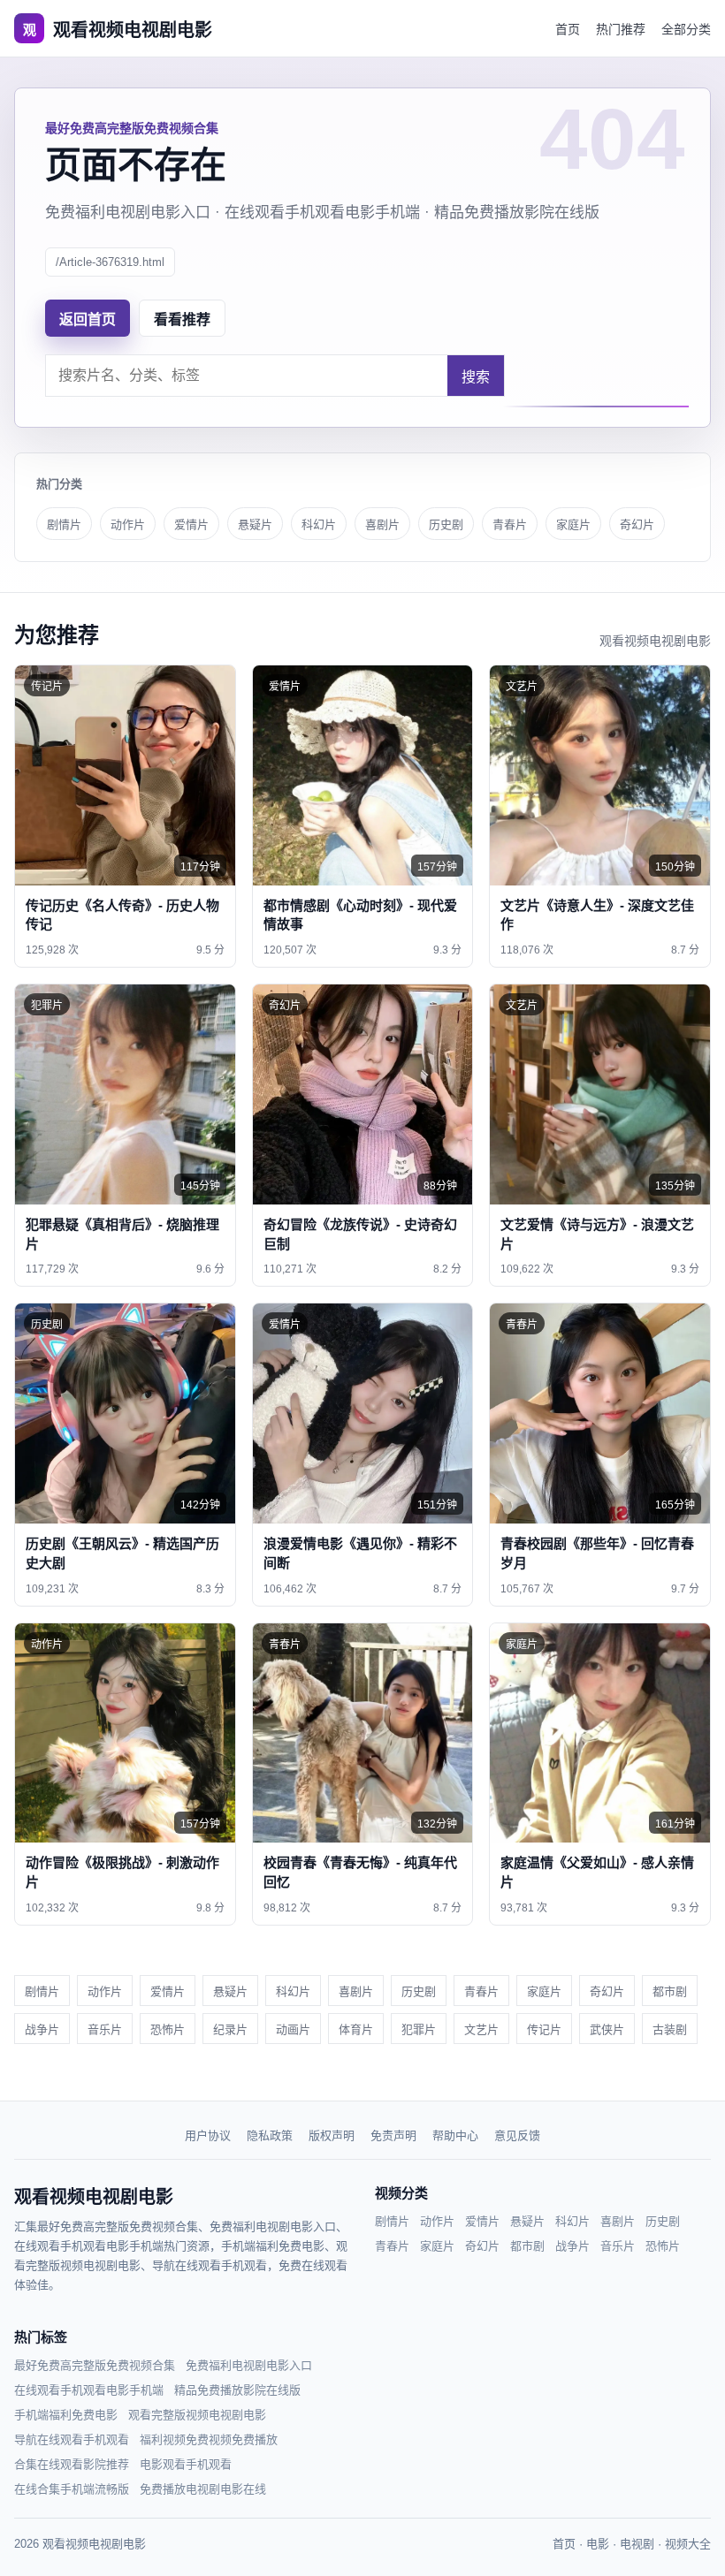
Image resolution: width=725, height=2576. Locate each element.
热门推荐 (621, 29)
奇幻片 (637, 524)
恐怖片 (168, 2029)
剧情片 (64, 524)
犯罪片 (419, 2029)
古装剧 (670, 2029)
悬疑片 (255, 524)
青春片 (510, 524)
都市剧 (670, 1991)
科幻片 (319, 524)
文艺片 (481, 2029)
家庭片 (573, 524)
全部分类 (686, 29)
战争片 (42, 2029)
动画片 (293, 2029)
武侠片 (607, 2029)
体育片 (356, 2029)
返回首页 (88, 319)
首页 (568, 29)
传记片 (544, 2029)
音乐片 (105, 2029)
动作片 (128, 524)
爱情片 (191, 524)
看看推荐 (182, 319)
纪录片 (230, 2029)
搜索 (476, 377)
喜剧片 (382, 524)
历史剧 (446, 524)
